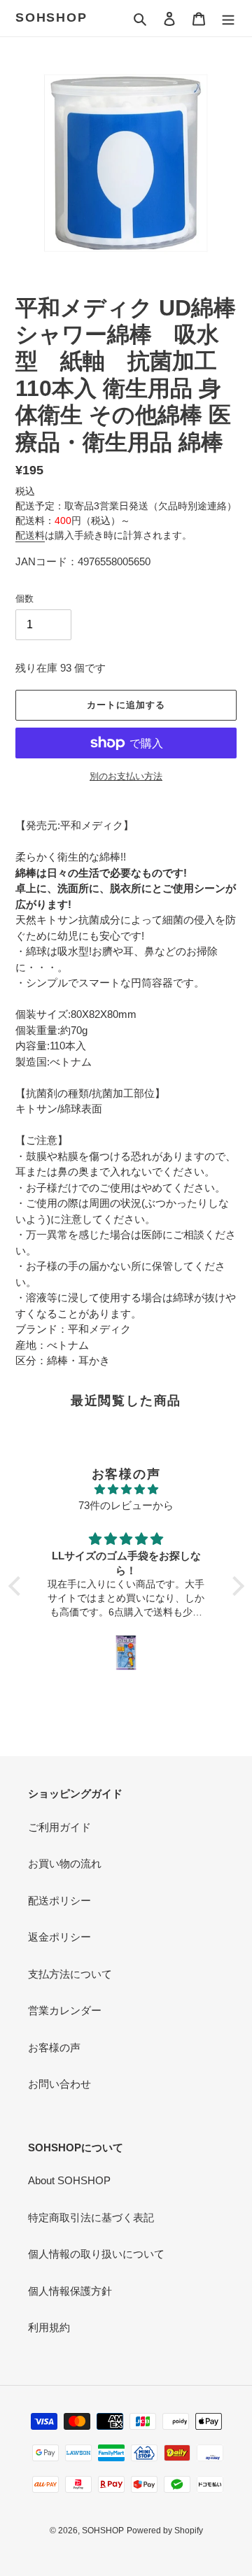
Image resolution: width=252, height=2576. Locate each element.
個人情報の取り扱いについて (96, 2254)
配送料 (30, 535)
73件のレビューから (126, 1505)
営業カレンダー (65, 2010)
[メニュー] (228, 19)
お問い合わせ (59, 2084)
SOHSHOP (51, 17)
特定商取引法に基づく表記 (91, 2217)
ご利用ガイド (59, 1827)
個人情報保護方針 (70, 2291)
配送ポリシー (59, 1901)
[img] (126, 1490)
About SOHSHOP (69, 2180)
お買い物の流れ (65, 1863)
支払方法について (70, 1974)
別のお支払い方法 (126, 776)
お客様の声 (54, 2047)
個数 (24, 599)
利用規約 (49, 2327)
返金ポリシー (59, 1937)
